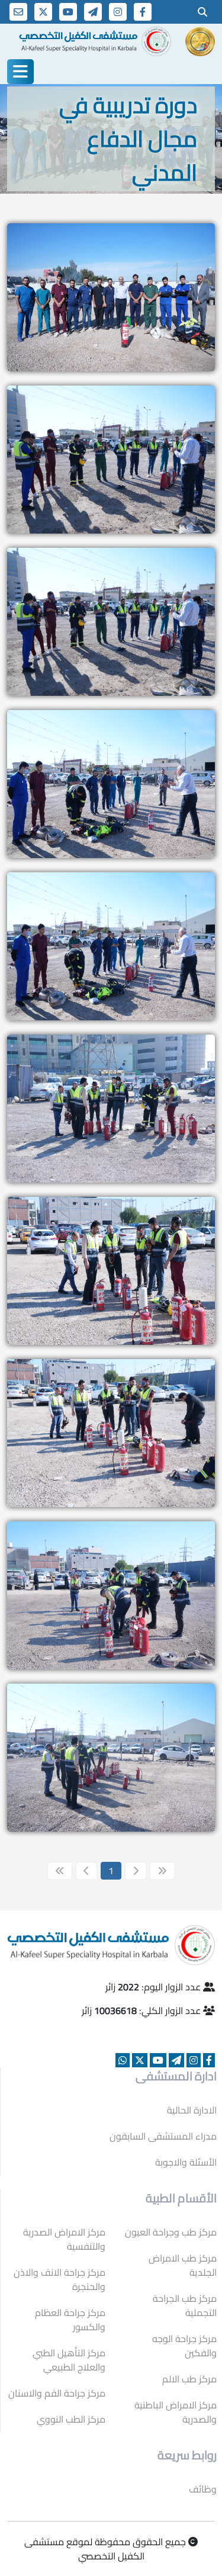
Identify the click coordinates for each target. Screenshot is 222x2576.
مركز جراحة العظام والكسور (70, 2320)
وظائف (203, 2489)
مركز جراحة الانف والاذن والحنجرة (59, 2279)
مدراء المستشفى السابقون (163, 2136)
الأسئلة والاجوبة (186, 2162)
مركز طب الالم (189, 2379)
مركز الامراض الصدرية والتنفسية (64, 2239)
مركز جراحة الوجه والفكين (184, 2346)
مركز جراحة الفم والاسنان (57, 2393)
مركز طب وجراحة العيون (171, 2232)
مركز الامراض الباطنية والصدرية (176, 2412)
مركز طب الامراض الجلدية (183, 2265)
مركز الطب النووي (71, 2419)
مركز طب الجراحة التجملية (185, 2305)
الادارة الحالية (192, 2110)
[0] (202, 12)
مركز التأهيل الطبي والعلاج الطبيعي (69, 2360)
